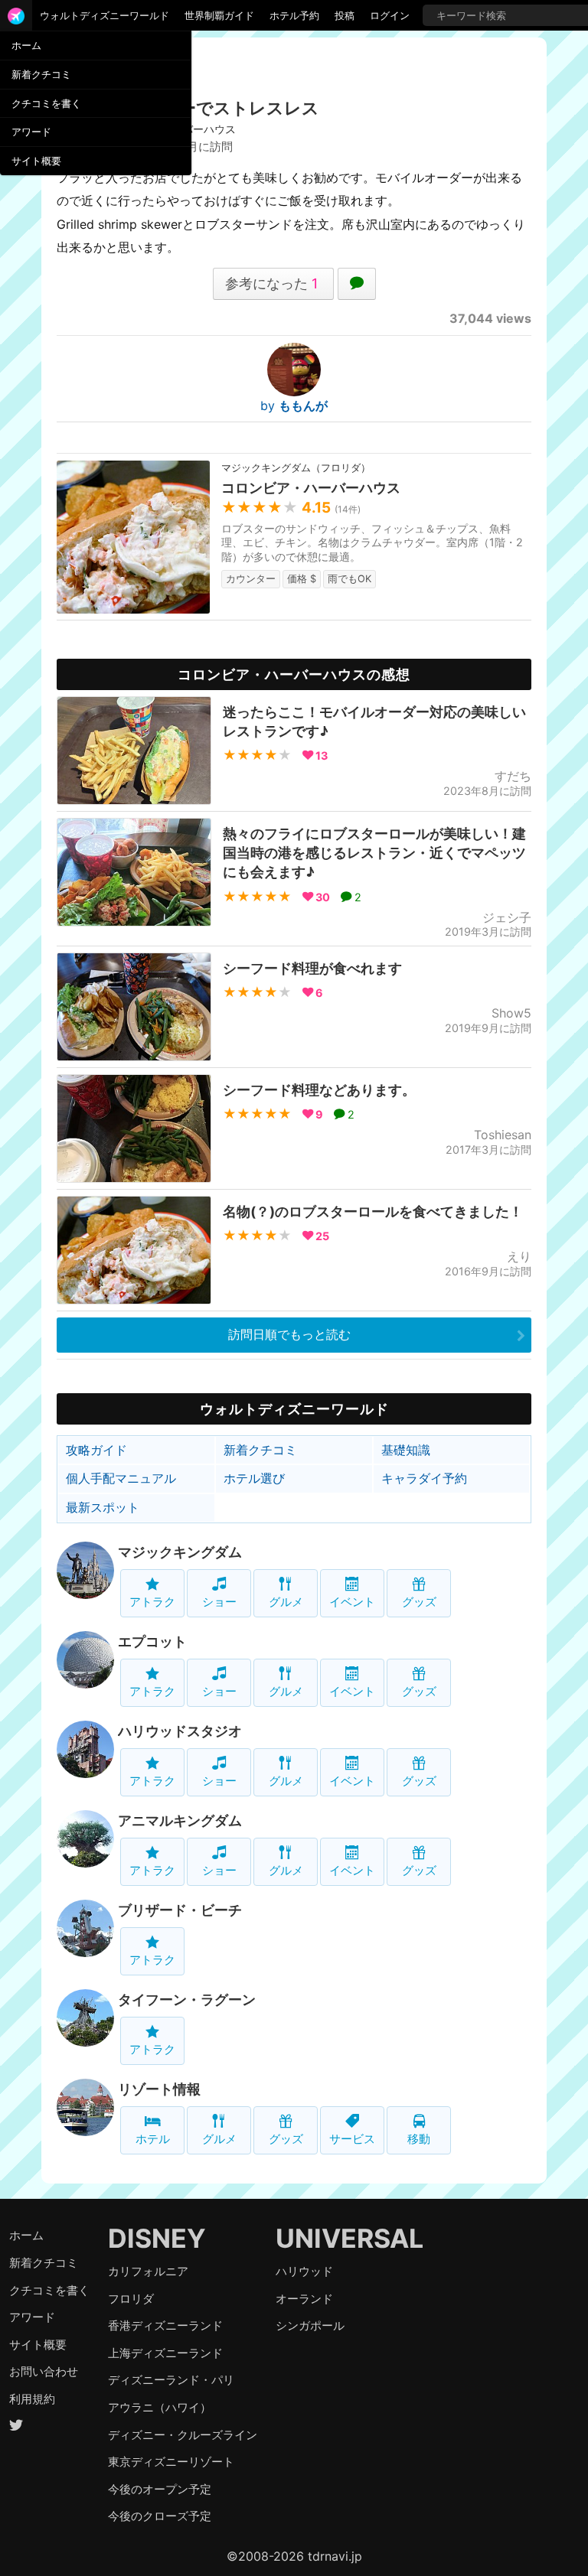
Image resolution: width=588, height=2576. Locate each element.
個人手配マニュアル (121, 1478)
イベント (352, 1602)
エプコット (152, 1641)
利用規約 (32, 2399)
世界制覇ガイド (219, 15)
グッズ (419, 1602)
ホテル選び (254, 1478)
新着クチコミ (41, 74)
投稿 (345, 15)
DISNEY (157, 2238)
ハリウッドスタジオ (180, 1731)
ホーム (26, 45)
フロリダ (131, 2299)
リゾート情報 (159, 2089)
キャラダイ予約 (424, 1478)
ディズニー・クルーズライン (183, 2435)
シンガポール (310, 2325)
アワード (31, 132)
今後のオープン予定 (160, 2489)
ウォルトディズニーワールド (105, 15)
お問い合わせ (44, 2371)
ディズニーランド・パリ (171, 2380)
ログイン (390, 15)
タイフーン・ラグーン (187, 2000)
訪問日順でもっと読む (289, 1334)
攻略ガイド (96, 1450)
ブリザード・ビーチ (180, 1910)
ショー (219, 1602)
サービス (352, 2139)
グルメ (286, 1602)
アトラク (152, 1602)
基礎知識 (406, 1450)
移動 (419, 2139)
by (294, 405)
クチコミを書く (46, 103)
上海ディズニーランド (165, 2353)
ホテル (153, 2139)
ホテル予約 (294, 15)
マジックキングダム (180, 1552)
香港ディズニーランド (165, 2325)
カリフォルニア (148, 2271)
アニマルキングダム (180, 1820)
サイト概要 (36, 161)
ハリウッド (304, 2271)
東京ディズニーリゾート (171, 2462)
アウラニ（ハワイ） (160, 2407)
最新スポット (103, 1507)
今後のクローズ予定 (160, 2516)
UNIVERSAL (350, 2238)
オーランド (304, 2299)
